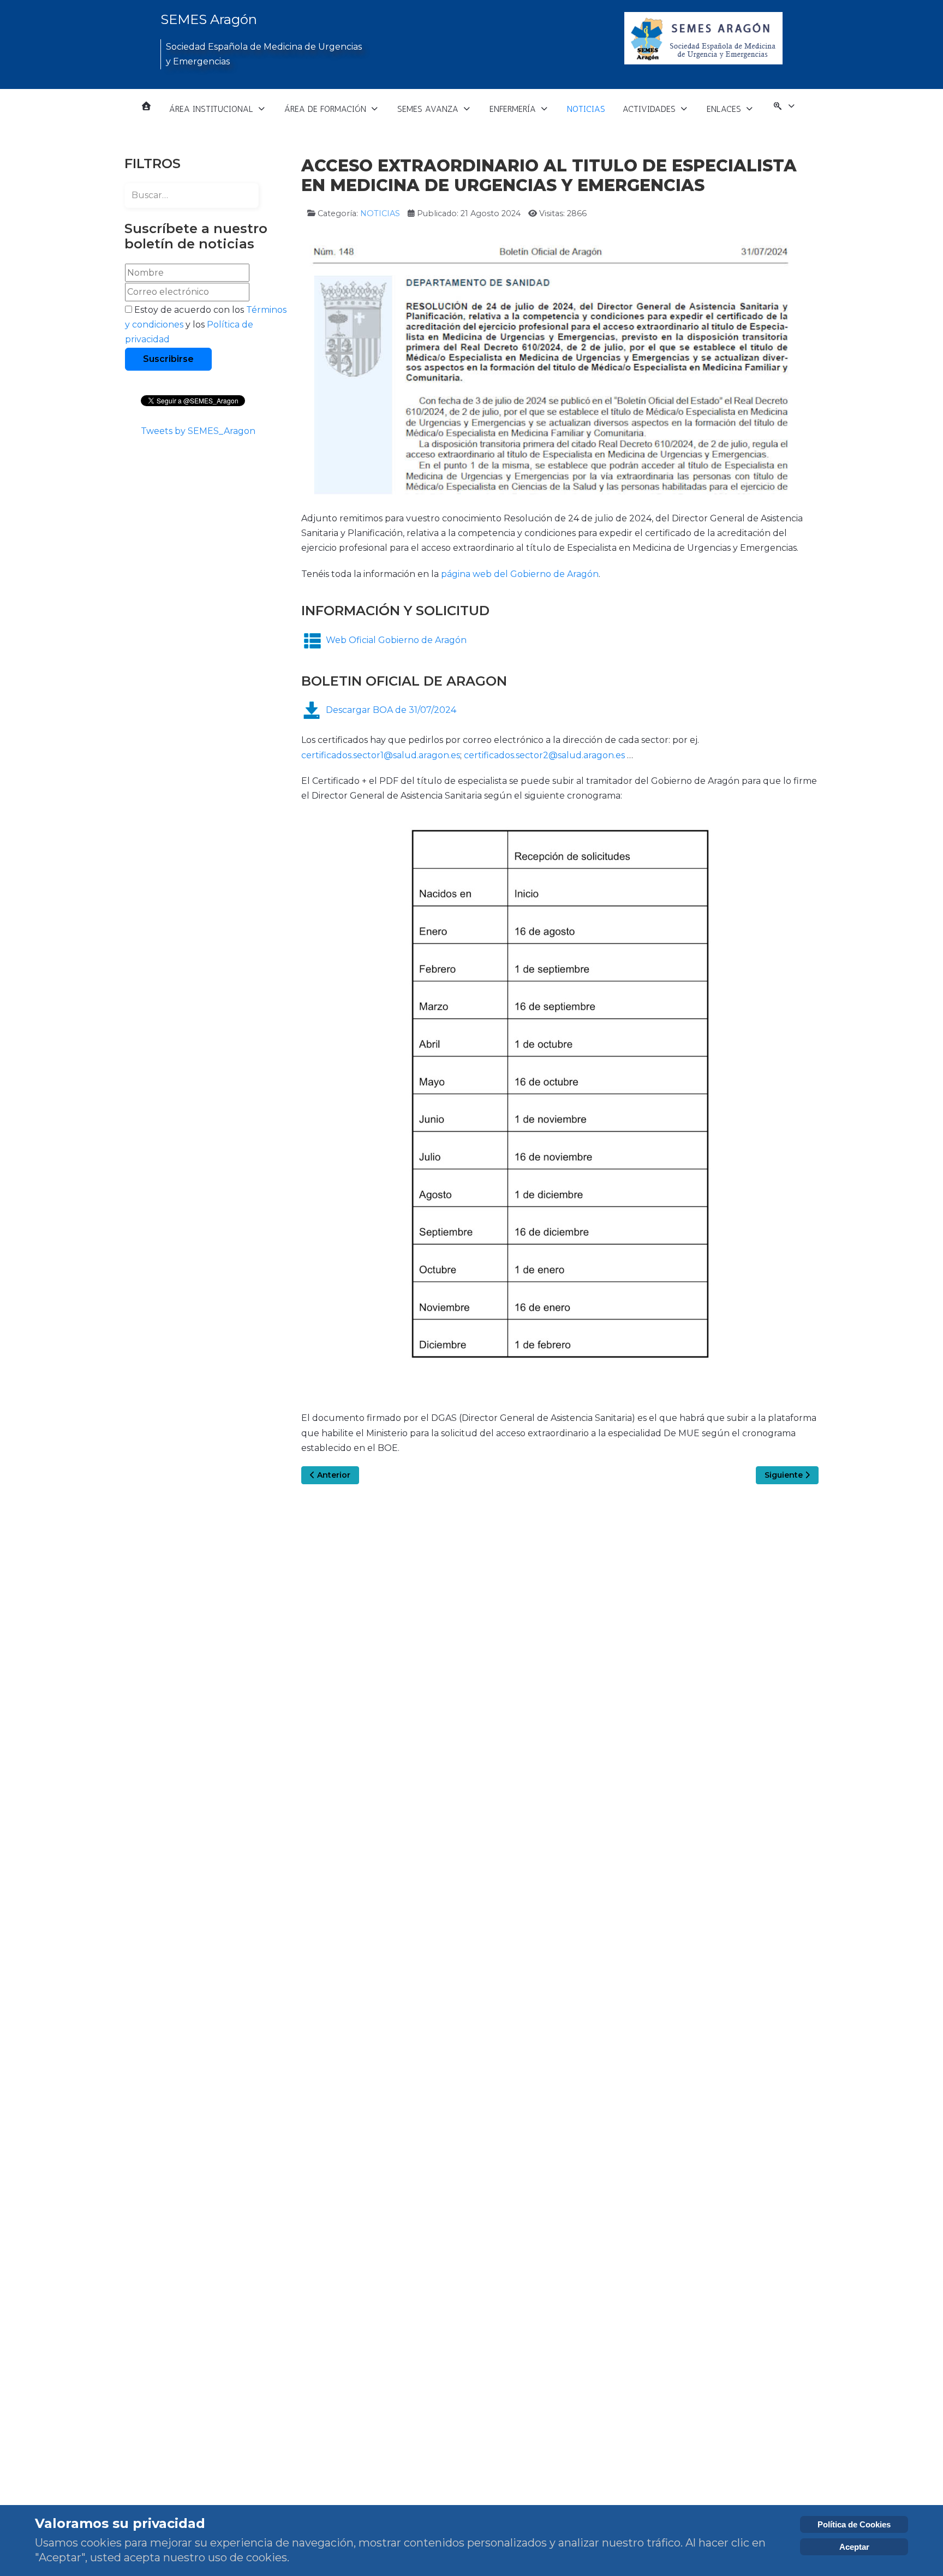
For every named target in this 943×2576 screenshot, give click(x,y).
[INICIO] (146, 106)
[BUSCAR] (784, 109)
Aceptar (854, 2547)
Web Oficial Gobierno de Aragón (396, 640)
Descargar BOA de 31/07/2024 (391, 710)
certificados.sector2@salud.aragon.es (544, 755)
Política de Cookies (854, 2524)
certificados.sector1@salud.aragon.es (381, 755)
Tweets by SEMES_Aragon (198, 431)
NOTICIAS (380, 213)
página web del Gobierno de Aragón (520, 574)
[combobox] (192, 195)
